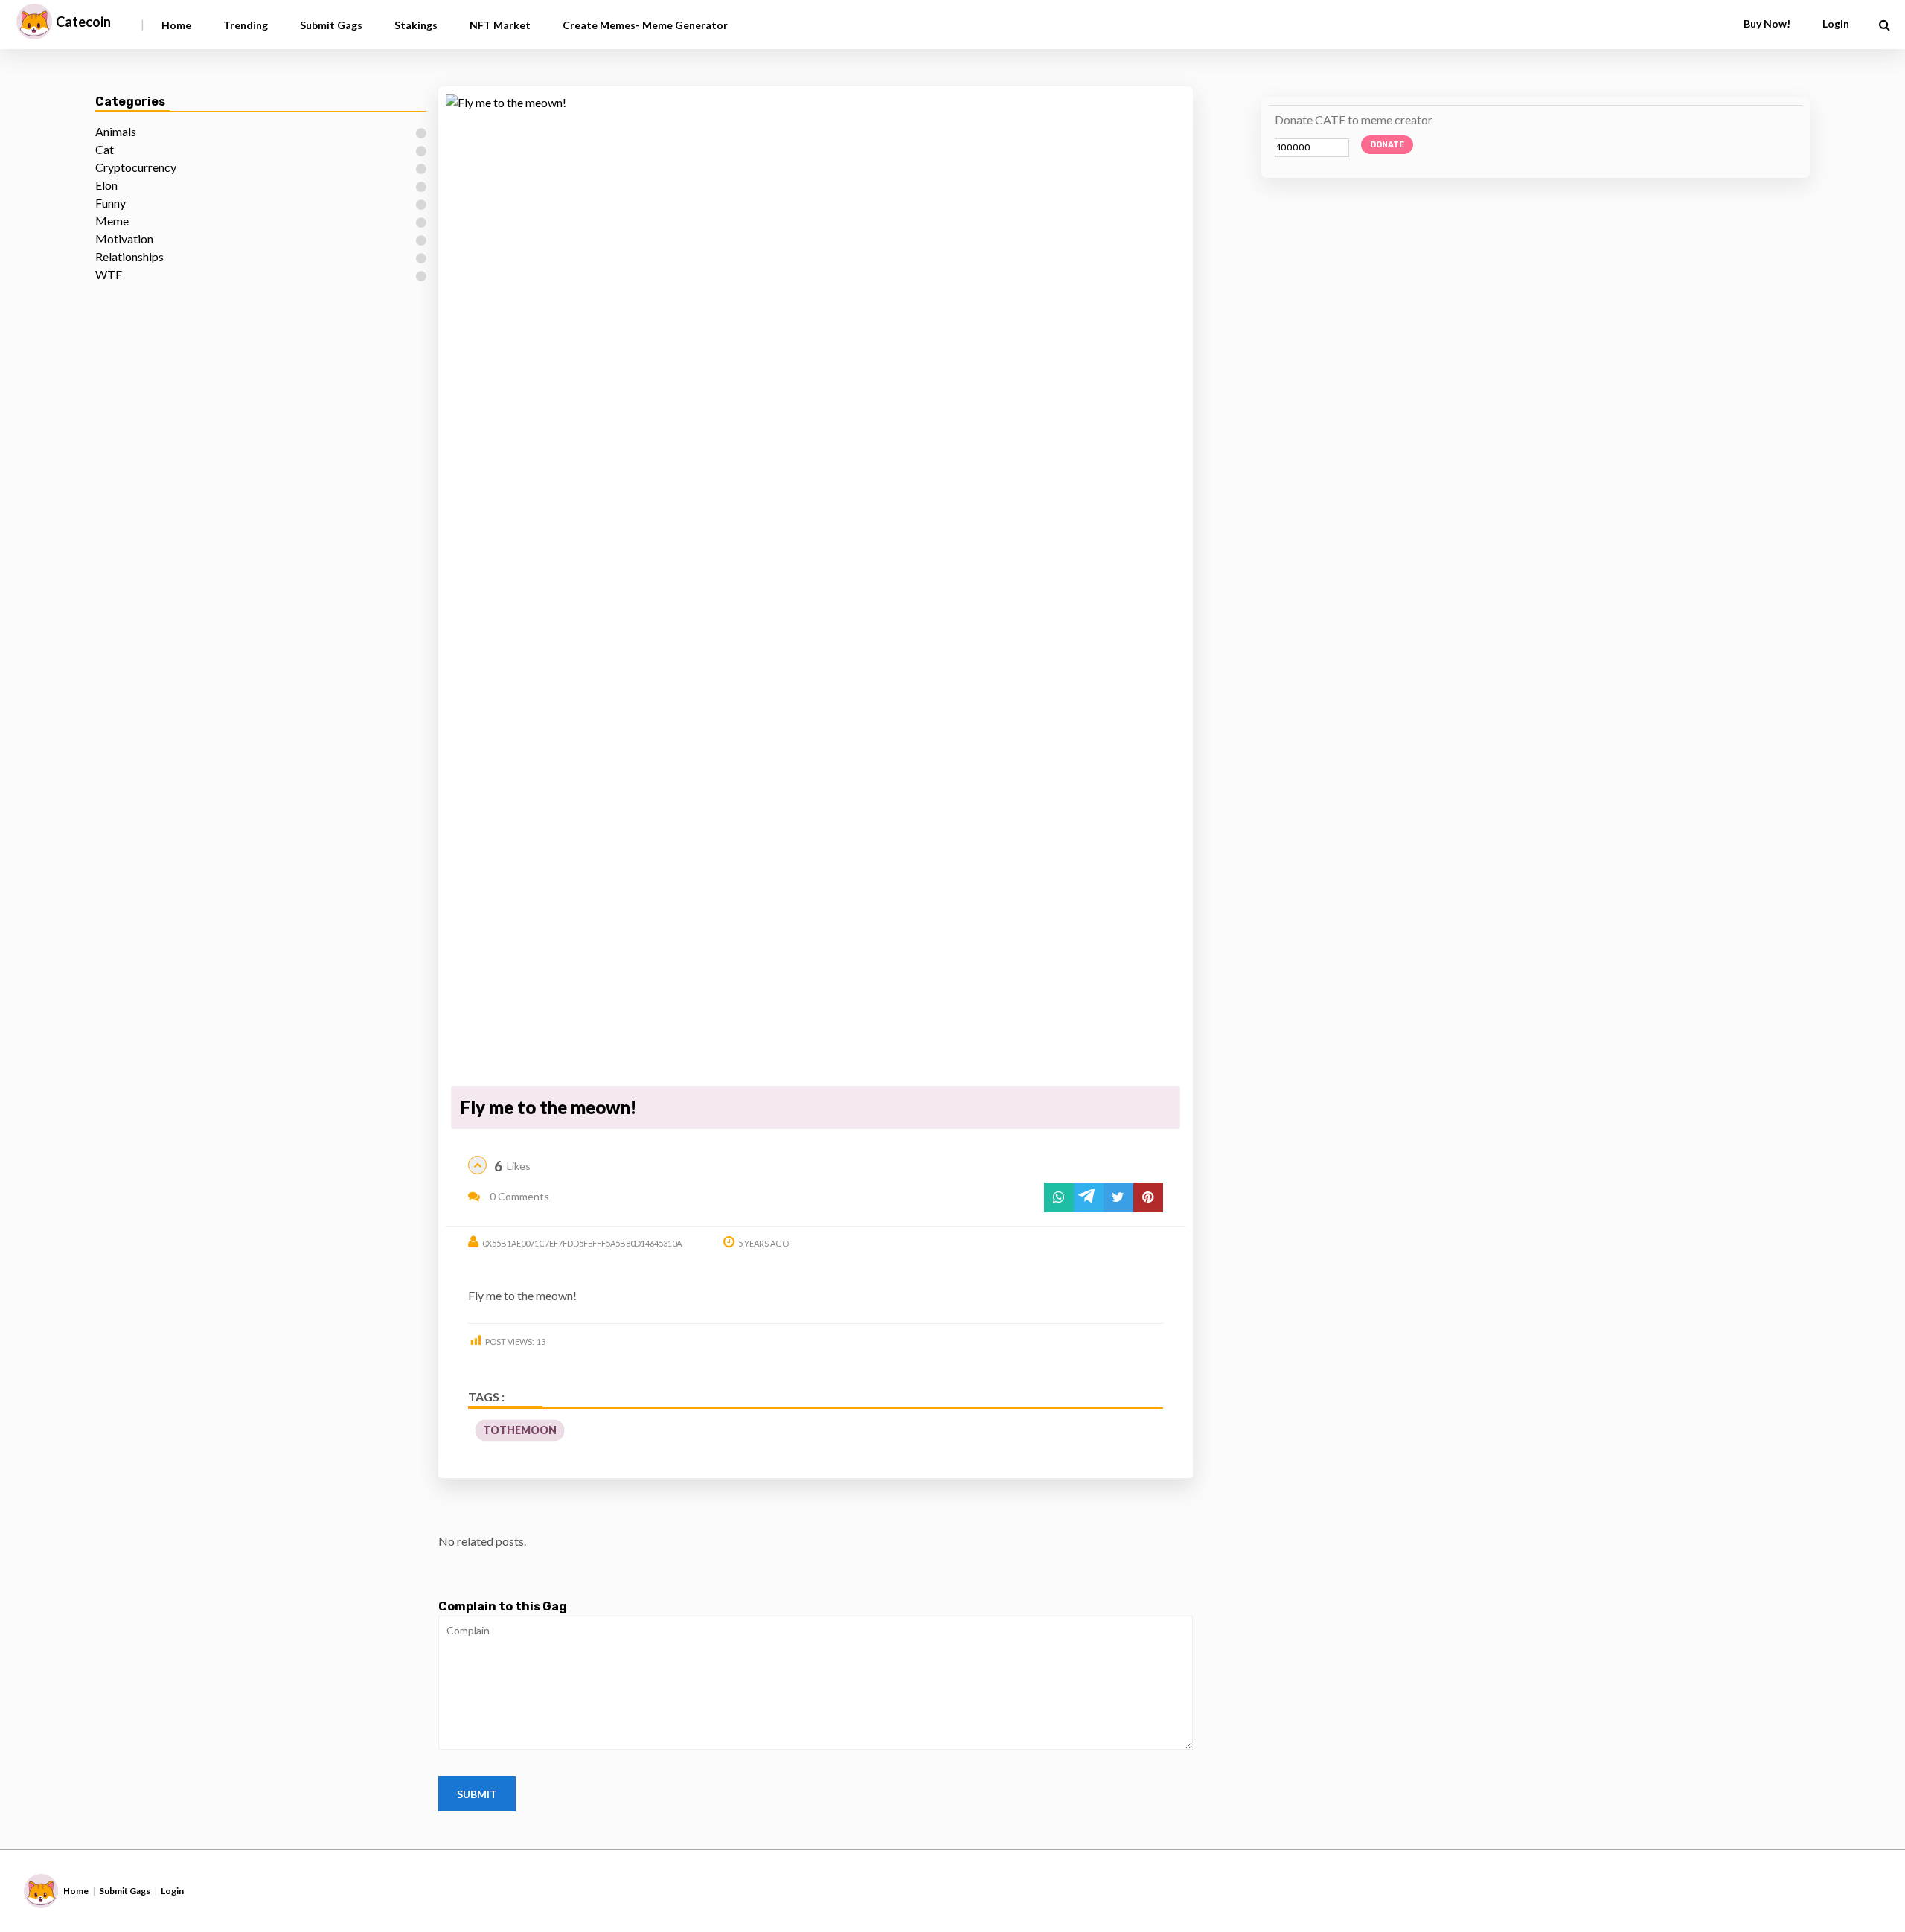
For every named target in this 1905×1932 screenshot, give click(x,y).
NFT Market (500, 25)
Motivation (124, 239)
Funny (111, 203)
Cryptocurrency (136, 167)
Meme (112, 221)
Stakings (416, 25)
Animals (116, 131)
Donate (1387, 145)
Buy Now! (1767, 23)
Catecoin (83, 22)
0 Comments (518, 1196)
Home (176, 25)
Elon (106, 185)
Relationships (129, 256)
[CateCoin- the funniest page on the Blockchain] (34, 22)
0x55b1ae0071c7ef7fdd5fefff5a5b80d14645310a (582, 1243)
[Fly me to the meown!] (816, 587)
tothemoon (520, 1430)
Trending (246, 25)
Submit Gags (331, 25)
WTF (109, 274)
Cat (105, 149)
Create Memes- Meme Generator (645, 25)
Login (172, 1891)
